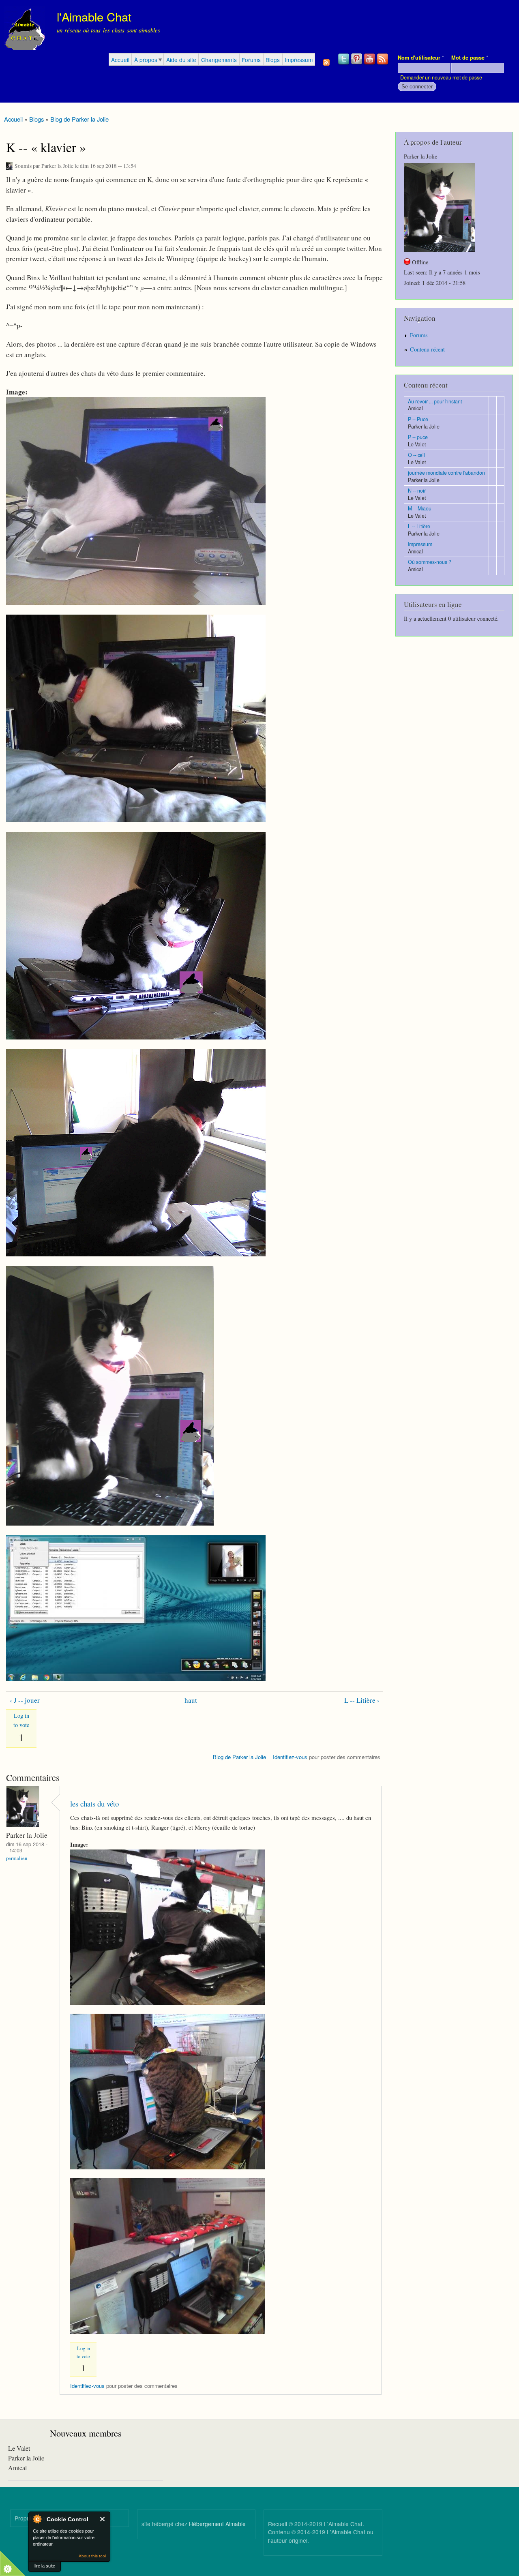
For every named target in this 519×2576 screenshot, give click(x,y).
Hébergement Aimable (217, 2524)
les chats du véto (94, 1803)
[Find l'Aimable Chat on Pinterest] (357, 64)
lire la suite (45, 2566)
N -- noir (417, 491)
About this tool (92, 2556)
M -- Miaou (420, 508)
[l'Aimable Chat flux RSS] (383, 64)
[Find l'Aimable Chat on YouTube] (370, 64)
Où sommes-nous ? (430, 562)
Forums (251, 60)
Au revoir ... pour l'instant (435, 401)
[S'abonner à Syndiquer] (326, 60)
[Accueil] (25, 29)
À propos (146, 60)
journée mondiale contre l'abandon (446, 473)
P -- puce (418, 437)
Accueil (120, 60)
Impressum (299, 60)
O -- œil (416, 455)
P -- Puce (418, 419)
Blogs (273, 60)
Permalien (17, 1858)
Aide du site (181, 60)
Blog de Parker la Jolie (79, 119)
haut (191, 1700)
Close (103, 2519)
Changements (219, 60)
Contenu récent (427, 349)
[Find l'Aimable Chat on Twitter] (344, 64)
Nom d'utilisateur (421, 58)
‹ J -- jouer (25, 1700)
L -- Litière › (362, 1700)
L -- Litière (419, 526)
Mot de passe (470, 58)
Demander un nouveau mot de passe (441, 77)
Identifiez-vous (290, 1757)
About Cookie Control (37, 2519)
